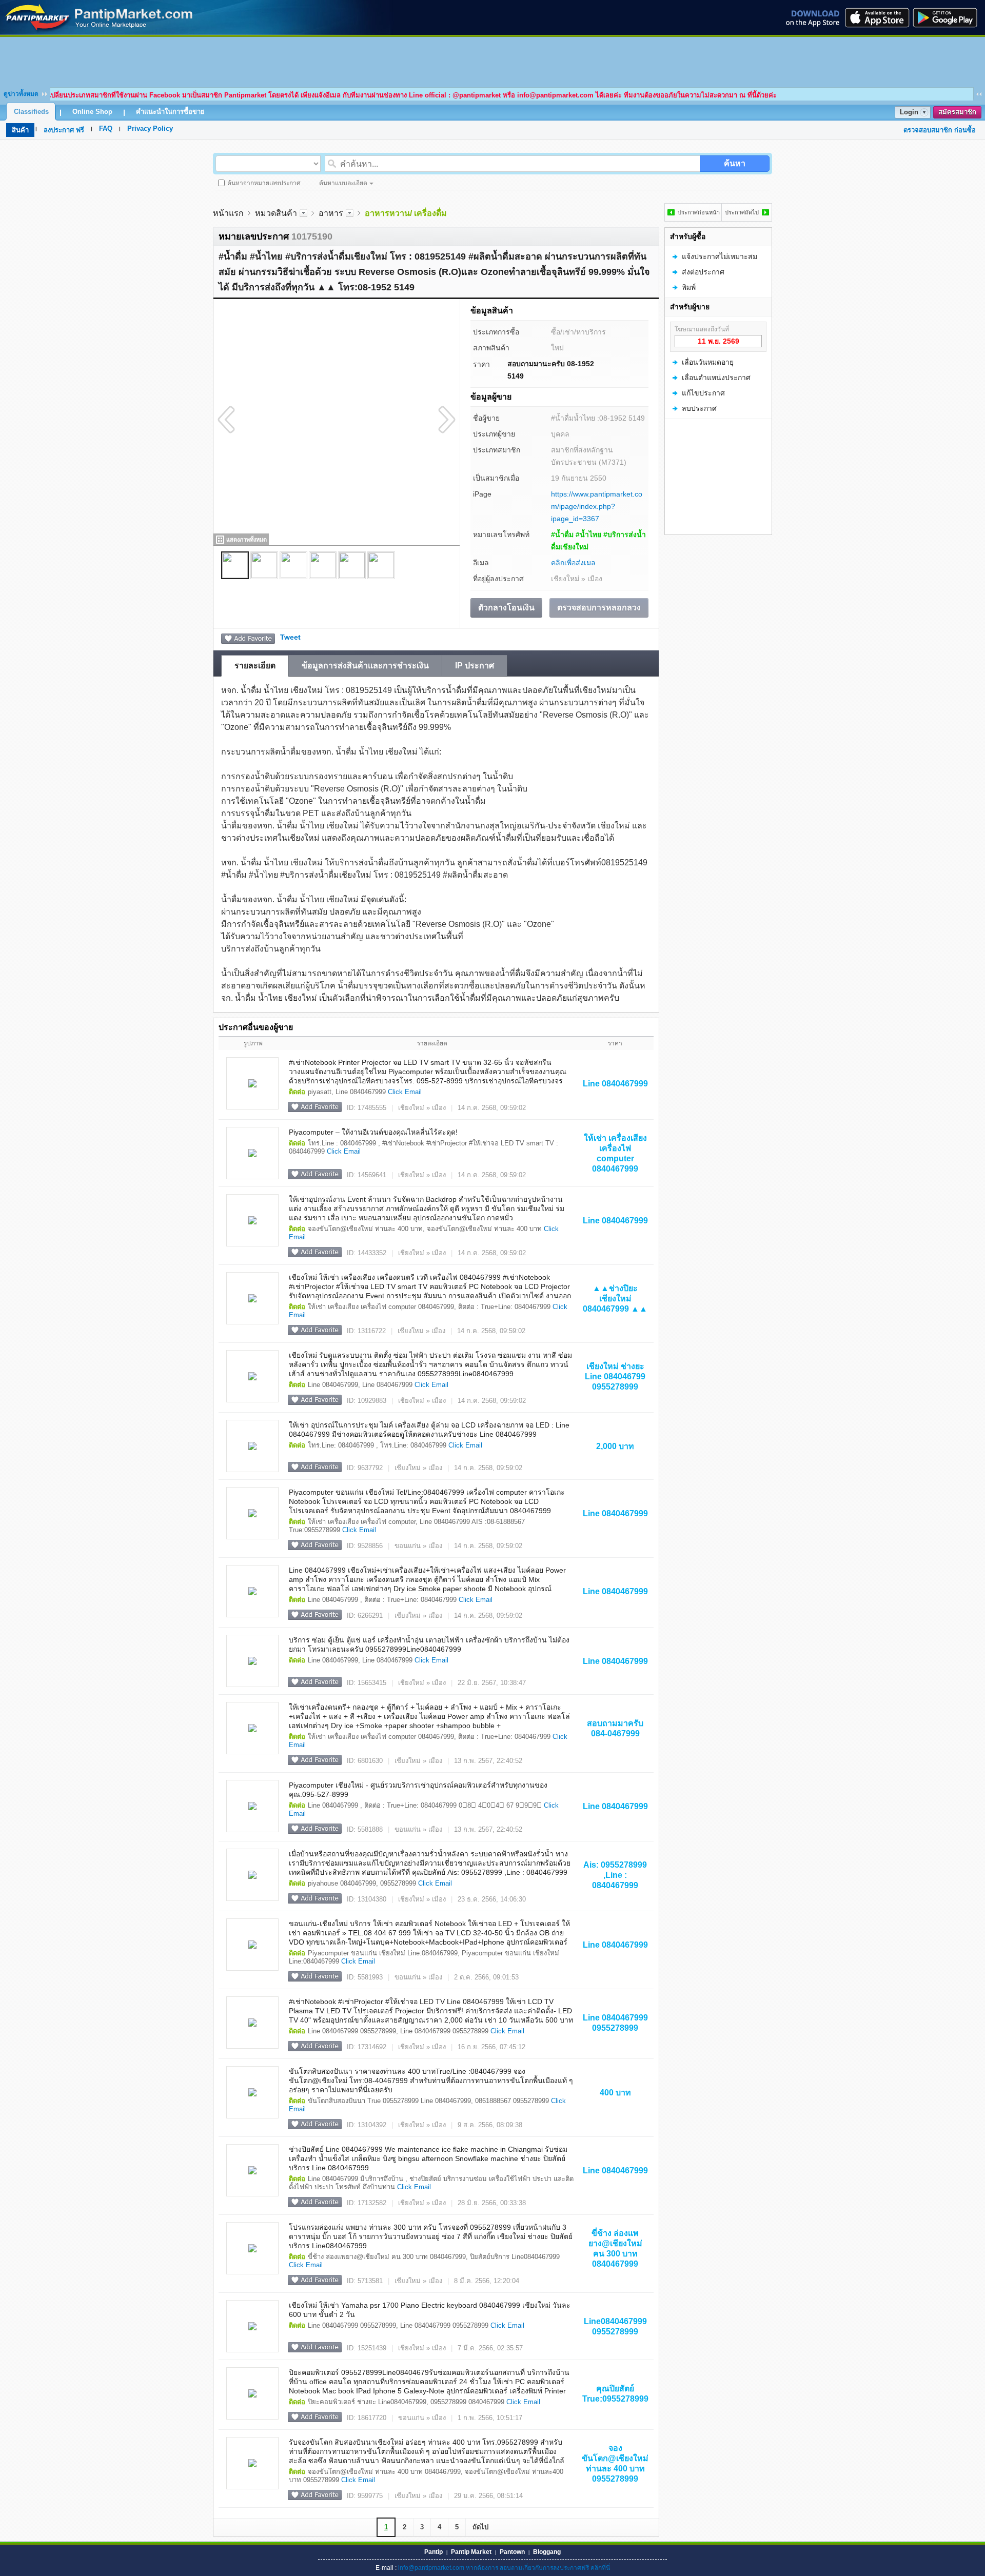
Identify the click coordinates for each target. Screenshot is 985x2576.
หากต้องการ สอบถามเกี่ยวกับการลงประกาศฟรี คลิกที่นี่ (538, 2568)
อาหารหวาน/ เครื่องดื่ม (406, 213)
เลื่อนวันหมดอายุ (708, 362)
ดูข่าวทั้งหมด (21, 94)
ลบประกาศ (699, 408)
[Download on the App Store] (876, 17)
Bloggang (547, 2552)
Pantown (512, 2552)
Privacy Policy (150, 128)
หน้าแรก (228, 213)
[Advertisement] (493, 60)
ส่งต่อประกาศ (703, 272)
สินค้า (20, 130)
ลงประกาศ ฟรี (64, 130)
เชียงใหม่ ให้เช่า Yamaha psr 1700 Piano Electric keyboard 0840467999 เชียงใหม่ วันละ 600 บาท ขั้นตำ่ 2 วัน (430, 2310)
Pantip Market (471, 2552)
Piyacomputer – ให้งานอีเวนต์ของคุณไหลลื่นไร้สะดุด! (373, 1132)
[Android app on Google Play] (948, 17)
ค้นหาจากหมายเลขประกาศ (264, 183)
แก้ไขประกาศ (703, 393)
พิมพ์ (689, 287)
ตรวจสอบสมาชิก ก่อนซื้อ (940, 130)
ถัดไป (480, 2527)
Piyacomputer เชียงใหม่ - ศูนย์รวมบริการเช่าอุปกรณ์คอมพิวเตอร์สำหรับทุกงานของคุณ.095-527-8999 (418, 1790)
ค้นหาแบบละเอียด (343, 183)
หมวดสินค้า (276, 213)
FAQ (106, 128)
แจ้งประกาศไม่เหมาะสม (720, 256)
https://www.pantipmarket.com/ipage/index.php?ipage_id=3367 (597, 506)
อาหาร (331, 213)
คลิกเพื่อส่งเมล (573, 563)
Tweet (290, 637)
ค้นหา (735, 163)
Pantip (434, 2552)
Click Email (405, 1092)
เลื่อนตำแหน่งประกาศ (716, 378)
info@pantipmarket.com (431, 2568)
